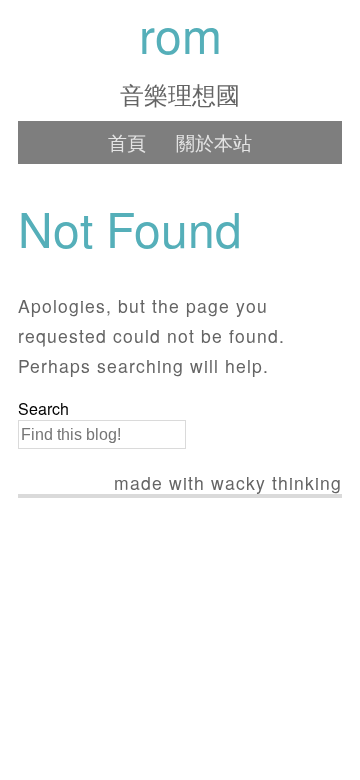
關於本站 (214, 141)
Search (43, 409)
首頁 (127, 141)
